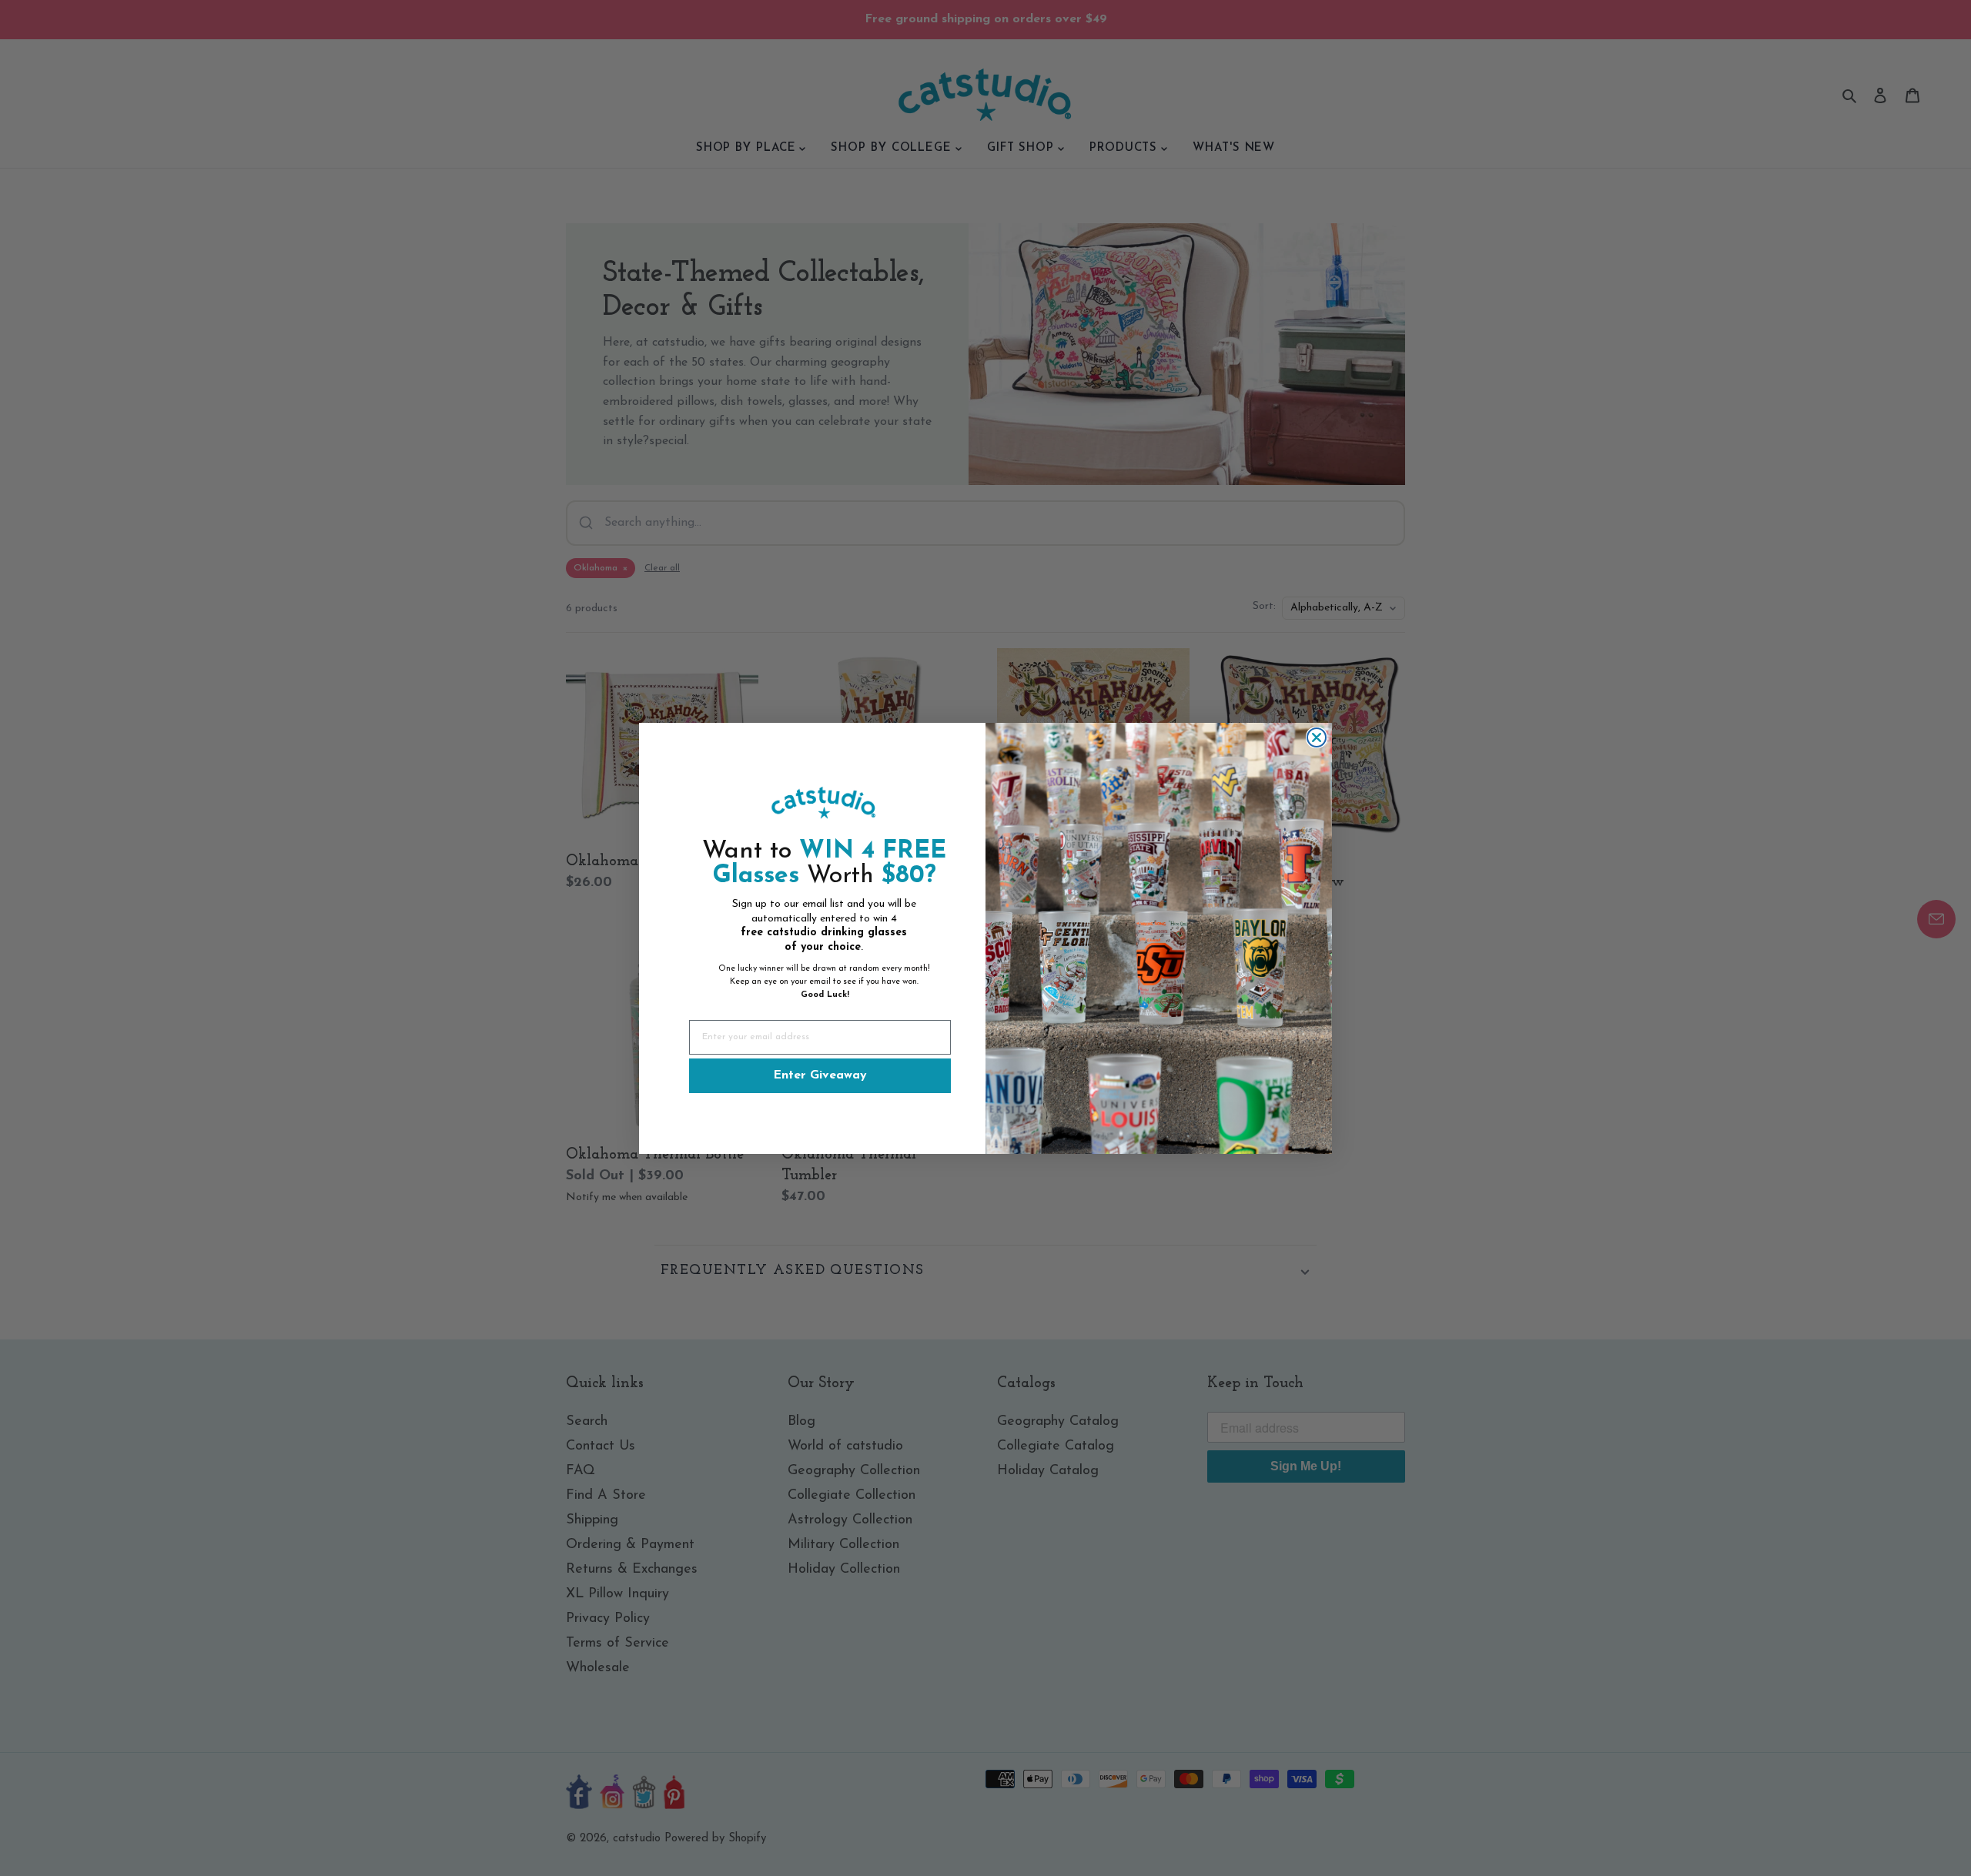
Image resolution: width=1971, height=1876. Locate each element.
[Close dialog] (1317, 737)
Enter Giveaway (820, 1075)
